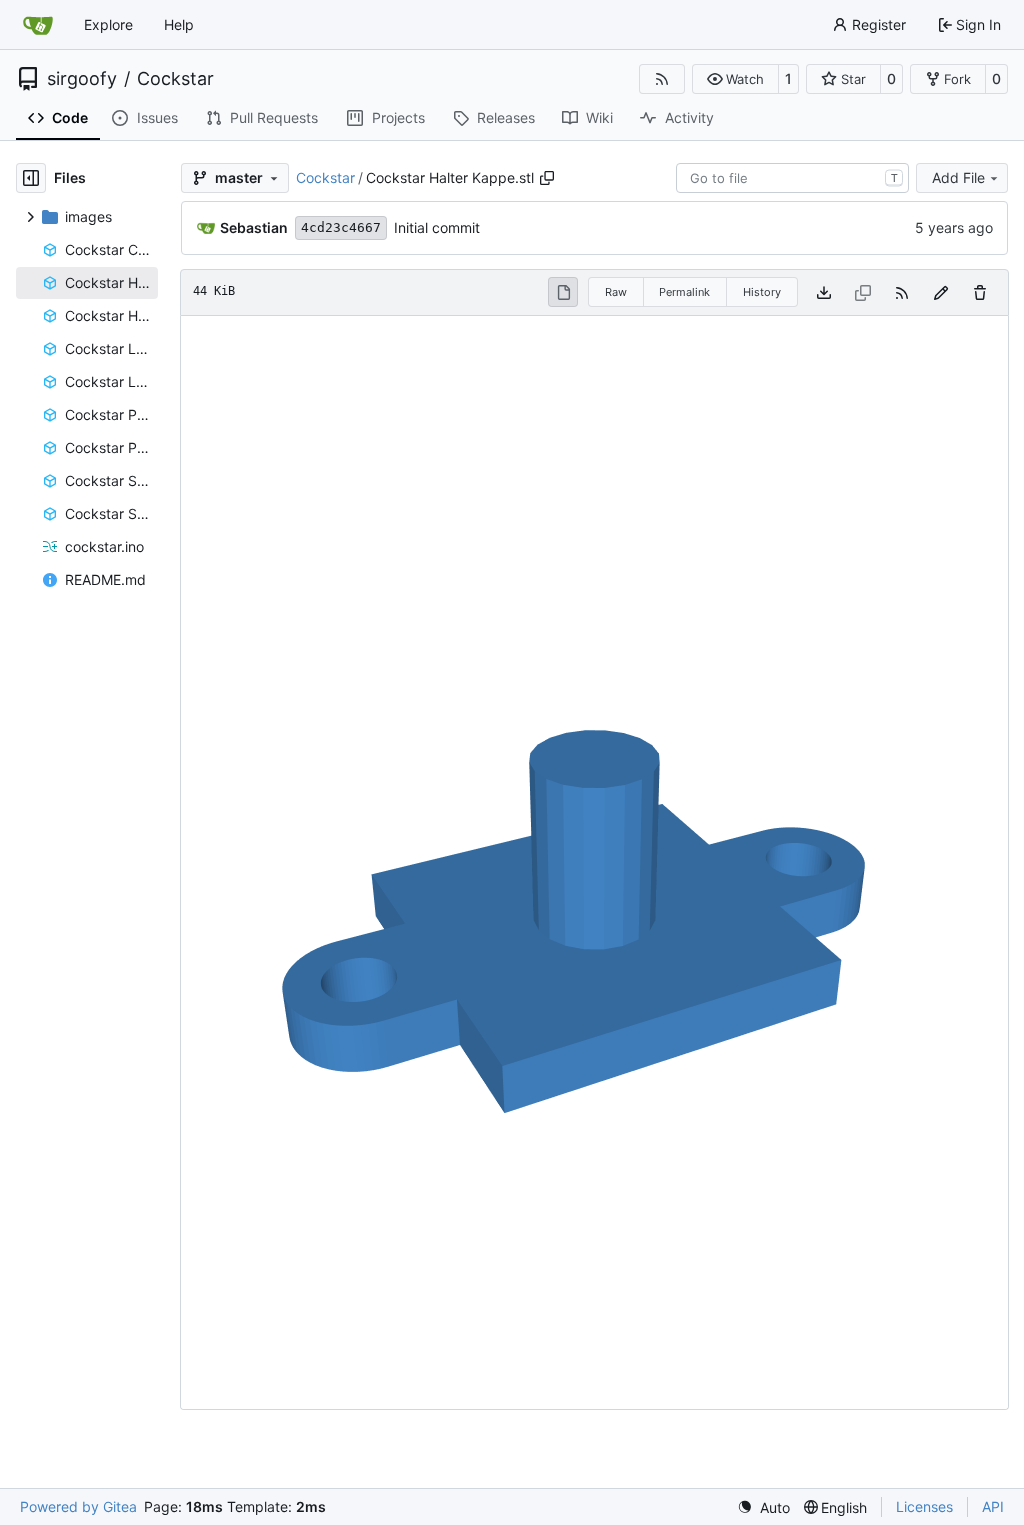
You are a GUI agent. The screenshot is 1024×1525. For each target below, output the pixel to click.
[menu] (763, 1507)
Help (179, 24)
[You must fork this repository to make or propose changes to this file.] (941, 292)
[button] (735, 79)
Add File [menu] (958, 177)
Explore (108, 24)
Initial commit (437, 227)
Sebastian (254, 227)
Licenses (924, 1506)
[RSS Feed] (662, 79)
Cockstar (175, 79)
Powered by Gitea (78, 1506)
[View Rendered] (563, 292)
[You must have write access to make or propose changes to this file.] (980, 292)
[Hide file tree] (31, 178)
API (993, 1506)
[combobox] (792, 178)
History (762, 292)
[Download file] (824, 292)
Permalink (684, 292)
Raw (616, 292)
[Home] (38, 25)
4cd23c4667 (341, 227)
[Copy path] (547, 178)
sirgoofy (82, 79)
